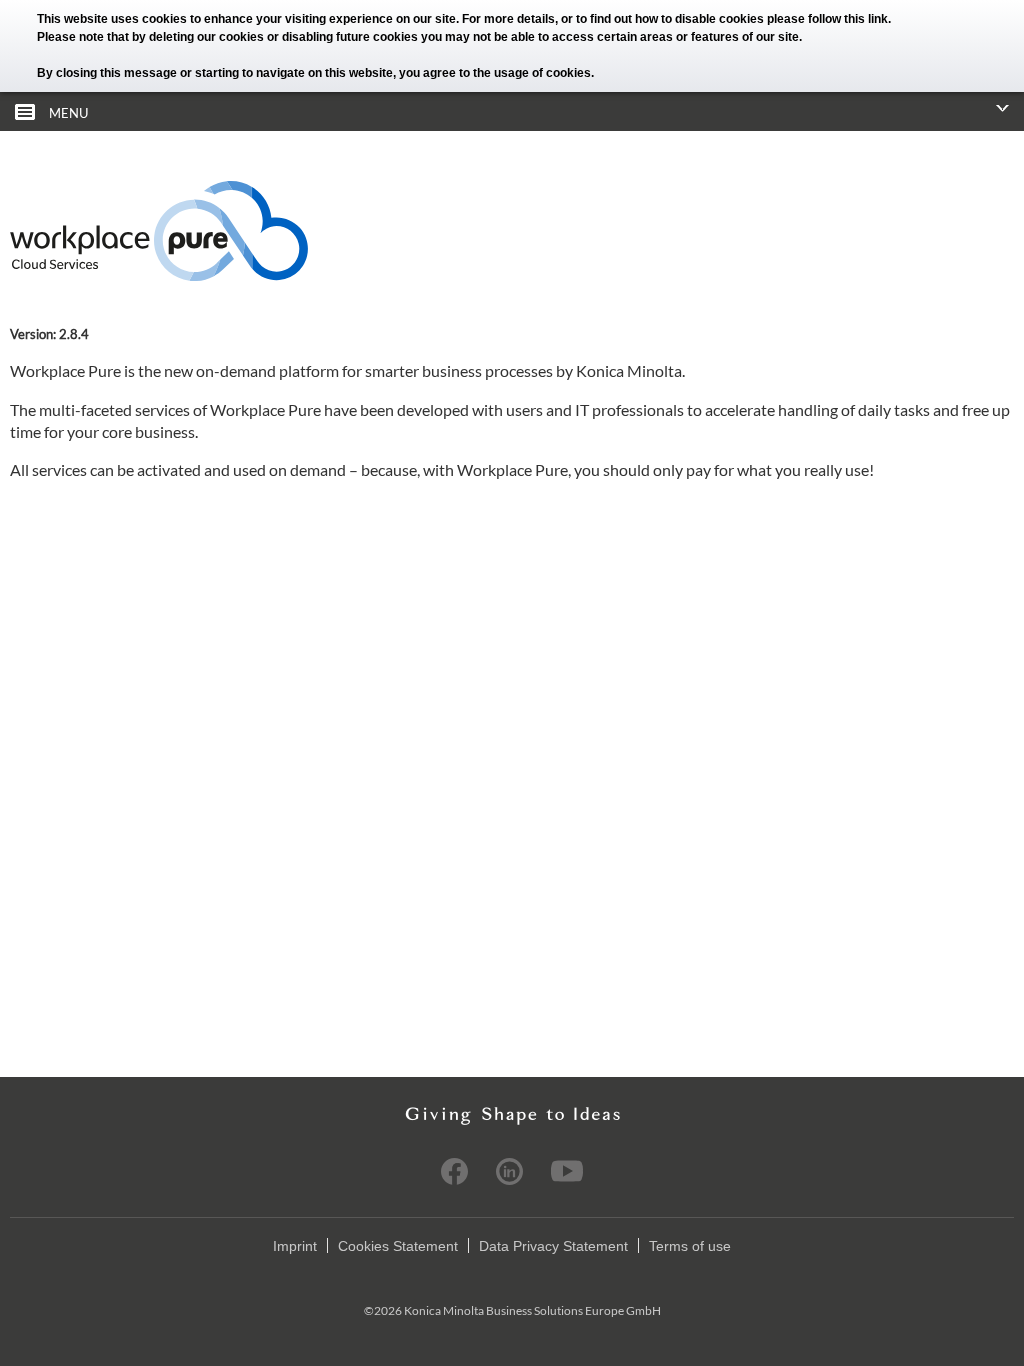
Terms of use (690, 1246)
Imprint (295, 1246)
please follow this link (827, 19)
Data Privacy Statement (553, 1246)
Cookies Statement (398, 1246)
